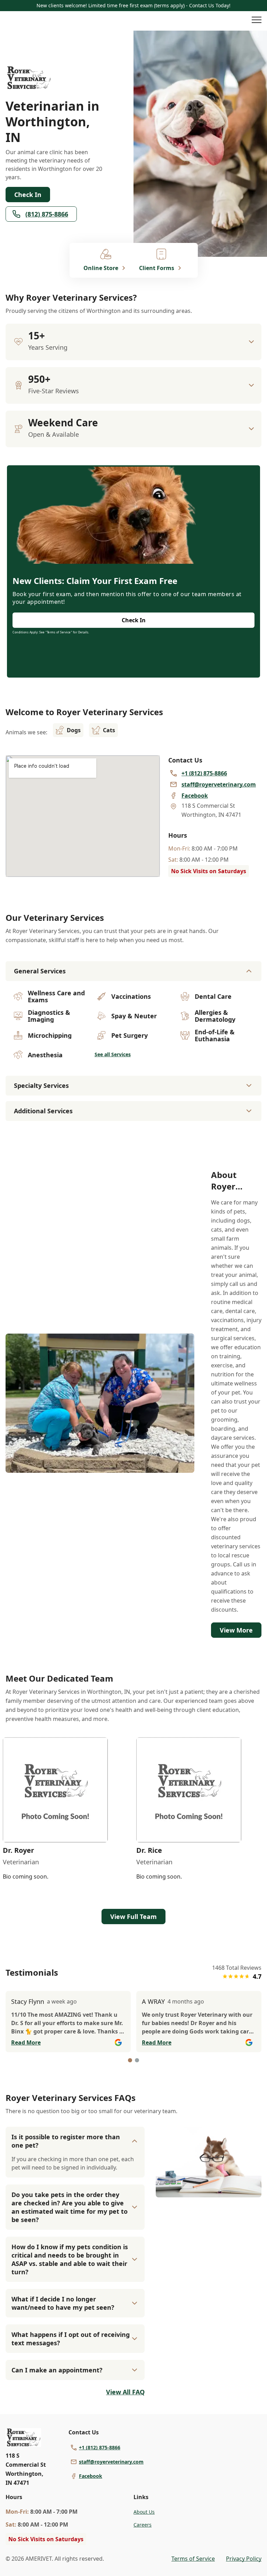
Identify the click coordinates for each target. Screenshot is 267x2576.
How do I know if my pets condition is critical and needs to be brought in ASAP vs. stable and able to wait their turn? (70, 2259)
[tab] (130, 2060)
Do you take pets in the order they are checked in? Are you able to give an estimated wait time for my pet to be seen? (70, 2207)
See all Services (113, 1054)
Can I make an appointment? (57, 2370)
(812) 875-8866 (47, 214)
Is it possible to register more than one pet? (66, 2141)
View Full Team (133, 1917)
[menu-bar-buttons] (257, 21)
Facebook (91, 2476)
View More (236, 1630)
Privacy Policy (244, 2559)
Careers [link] (143, 2525)
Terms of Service (193, 2559)
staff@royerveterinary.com (111, 2462)
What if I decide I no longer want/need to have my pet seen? (63, 2303)
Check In (28, 195)
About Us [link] (144, 2512)
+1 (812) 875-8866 (100, 2447)
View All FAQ (125, 2392)
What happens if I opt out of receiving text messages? (71, 2339)
